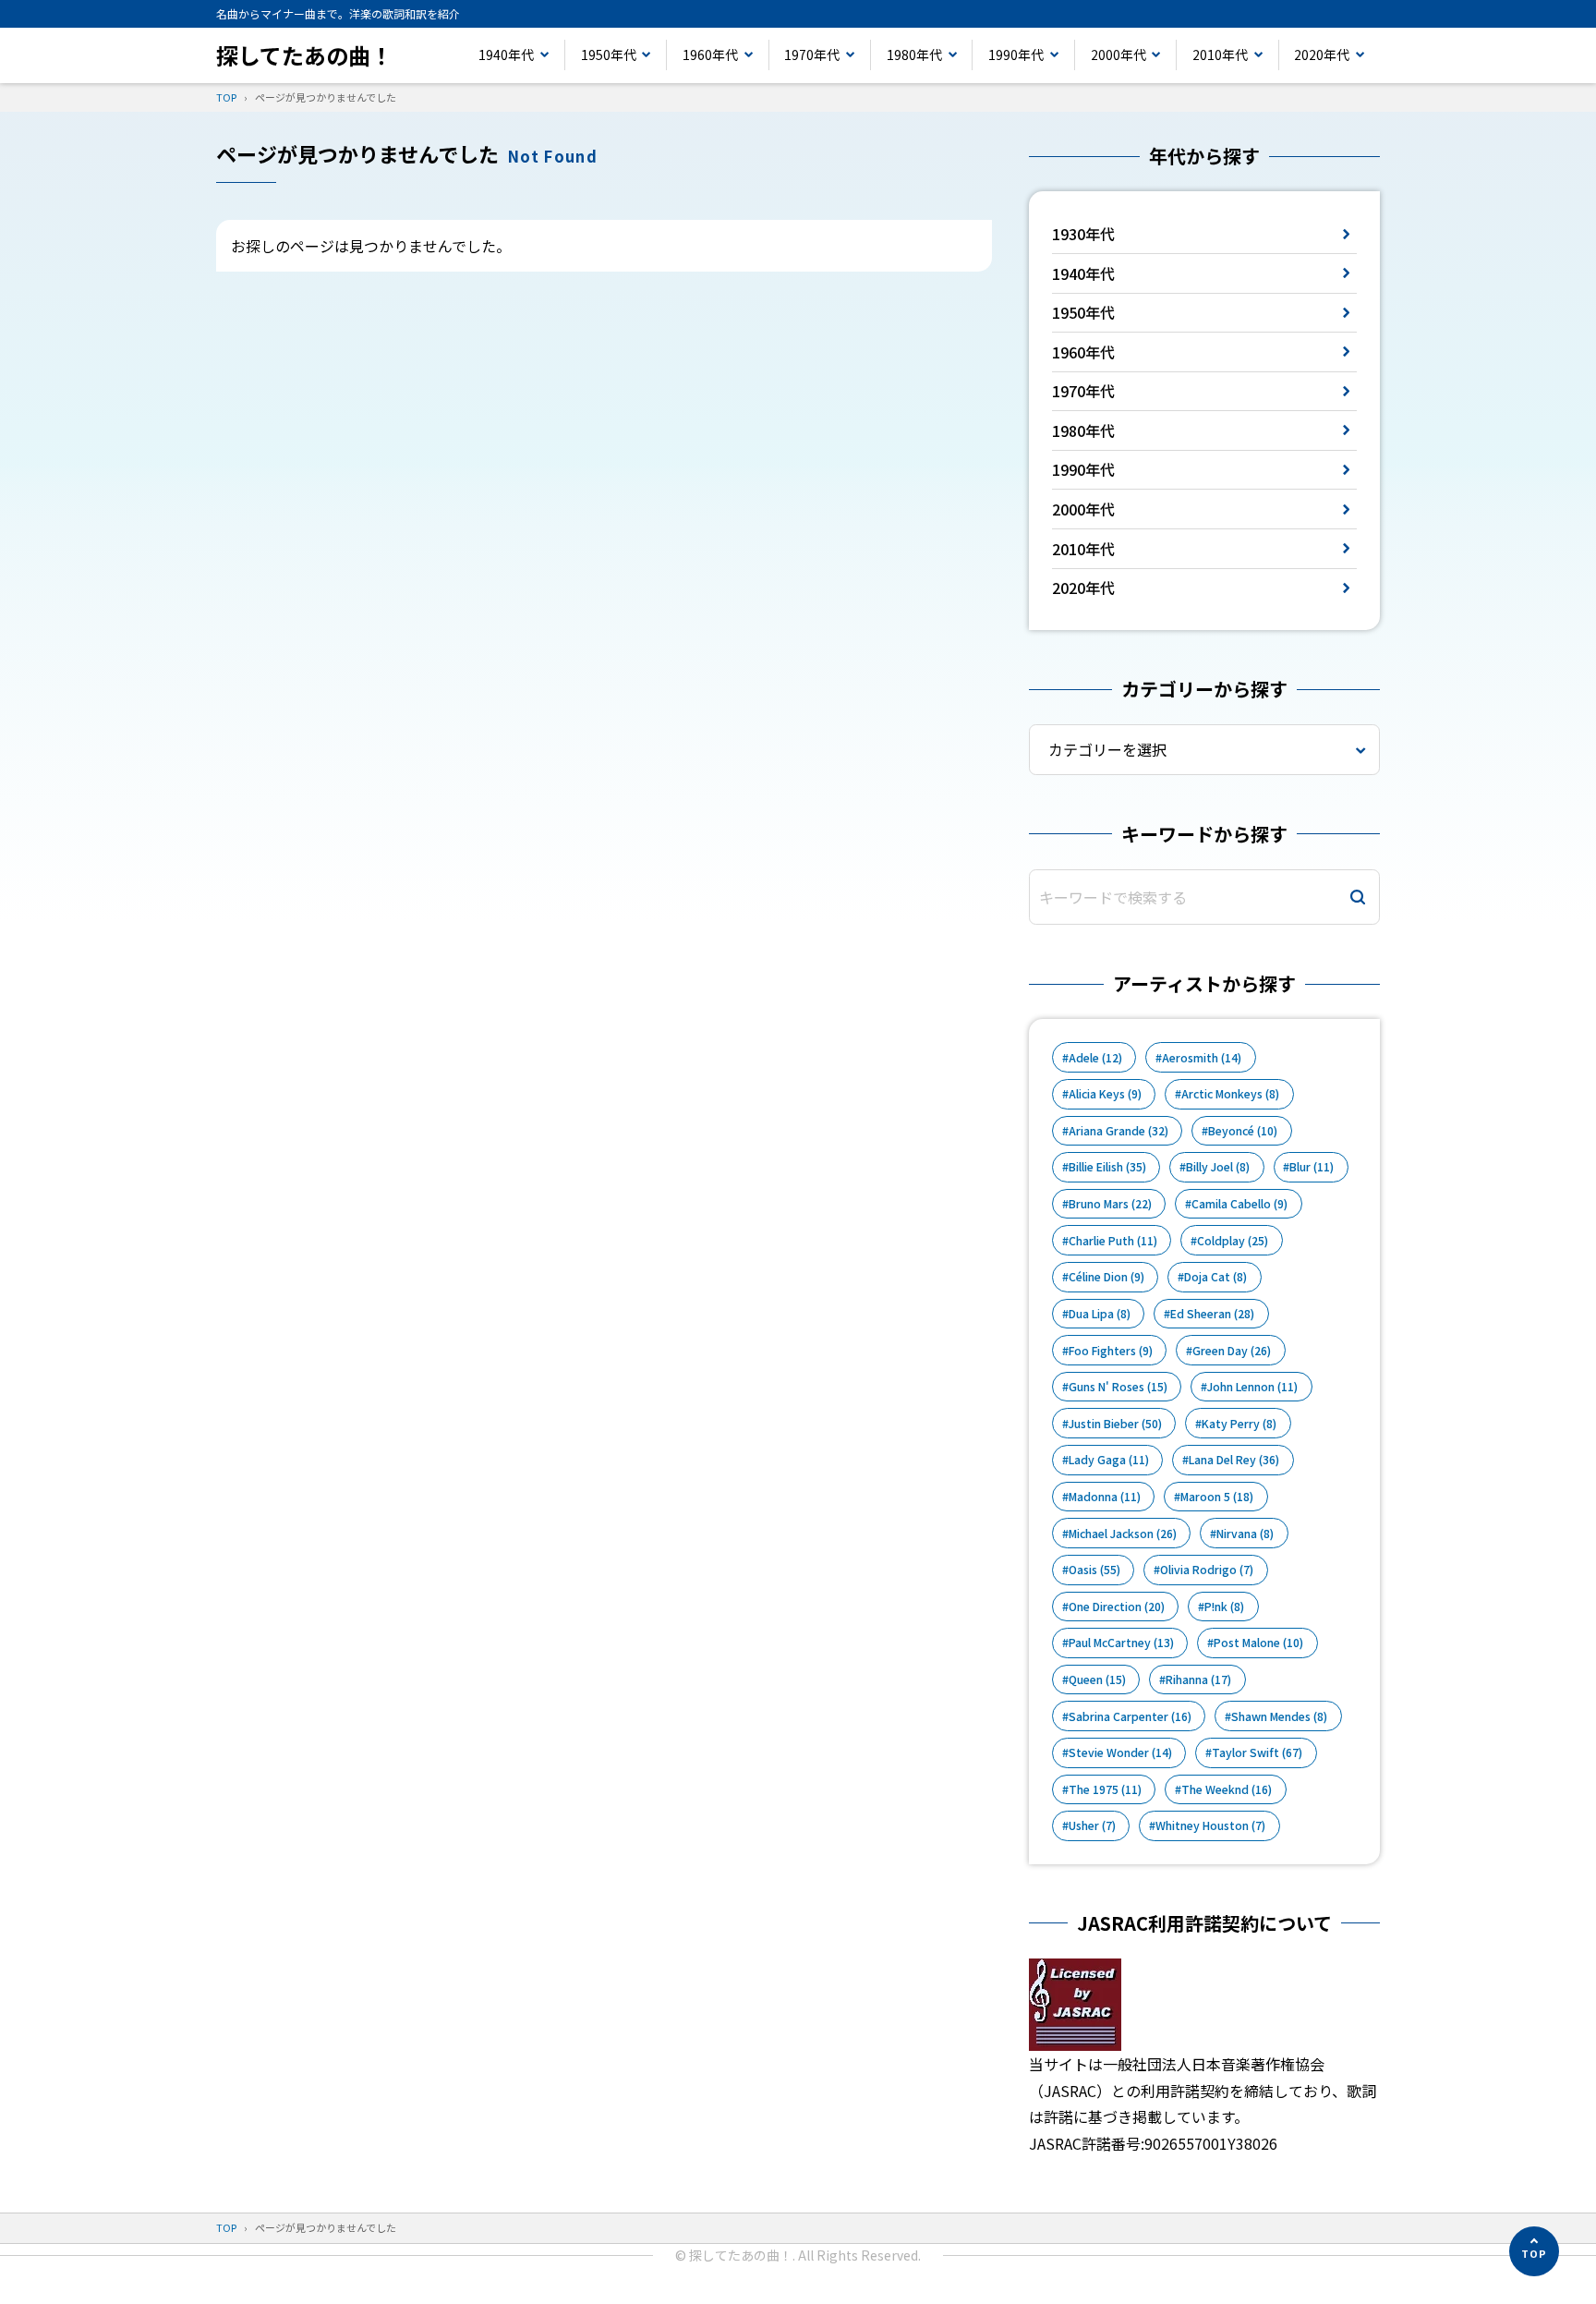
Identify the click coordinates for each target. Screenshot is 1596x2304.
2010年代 (1220, 55)
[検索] (1358, 897)
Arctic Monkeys (1230, 1094)
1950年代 (609, 55)
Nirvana (1245, 1534)
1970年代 (812, 55)
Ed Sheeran (1212, 1314)
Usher (1092, 1825)
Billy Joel (1218, 1167)
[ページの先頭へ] (1534, 2251)
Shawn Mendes (1279, 1716)
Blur (1312, 1167)
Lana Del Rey (1234, 1460)
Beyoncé (1243, 1131)
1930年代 (1083, 234)
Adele (1095, 1058)
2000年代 (1118, 55)
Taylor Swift (1257, 1752)
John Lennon (1252, 1387)
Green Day (1232, 1351)
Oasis (1094, 1570)
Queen (1097, 1679)
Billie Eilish (1107, 1167)
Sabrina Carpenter (1130, 1716)
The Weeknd (1227, 1789)
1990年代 (1016, 55)
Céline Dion (1106, 1277)
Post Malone (1258, 1643)
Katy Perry (1239, 1424)
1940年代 (506, 55)
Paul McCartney (1121, 1643)
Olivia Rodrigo (1207, 1570)
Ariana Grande (1118, 1131)
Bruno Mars (1110, 1204)
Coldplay (1233, 1241)
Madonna (1105, 1497)
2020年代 (1322, 55)
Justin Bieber (1115, 1424)
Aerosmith (1202, 1058)
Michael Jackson (1123, 1534)
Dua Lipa (1100, 1314)
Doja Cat (1215, 1277)
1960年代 (710, 55)
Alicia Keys (1105, 1094)
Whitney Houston (1210, 1825)
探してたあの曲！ (304, 55)
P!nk (1224, 1607)
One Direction (1117, 1607)
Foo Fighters (1111, 1351)
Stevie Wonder (1120, 1752)
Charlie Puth (1113, 1241)
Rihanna (1198, 1679)
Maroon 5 (1217, 1497)
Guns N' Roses (1118, 1387)
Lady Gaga (1109, 1460)
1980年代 (914, 55)
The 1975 (1105, 1789)
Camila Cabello (1239, 1204)
